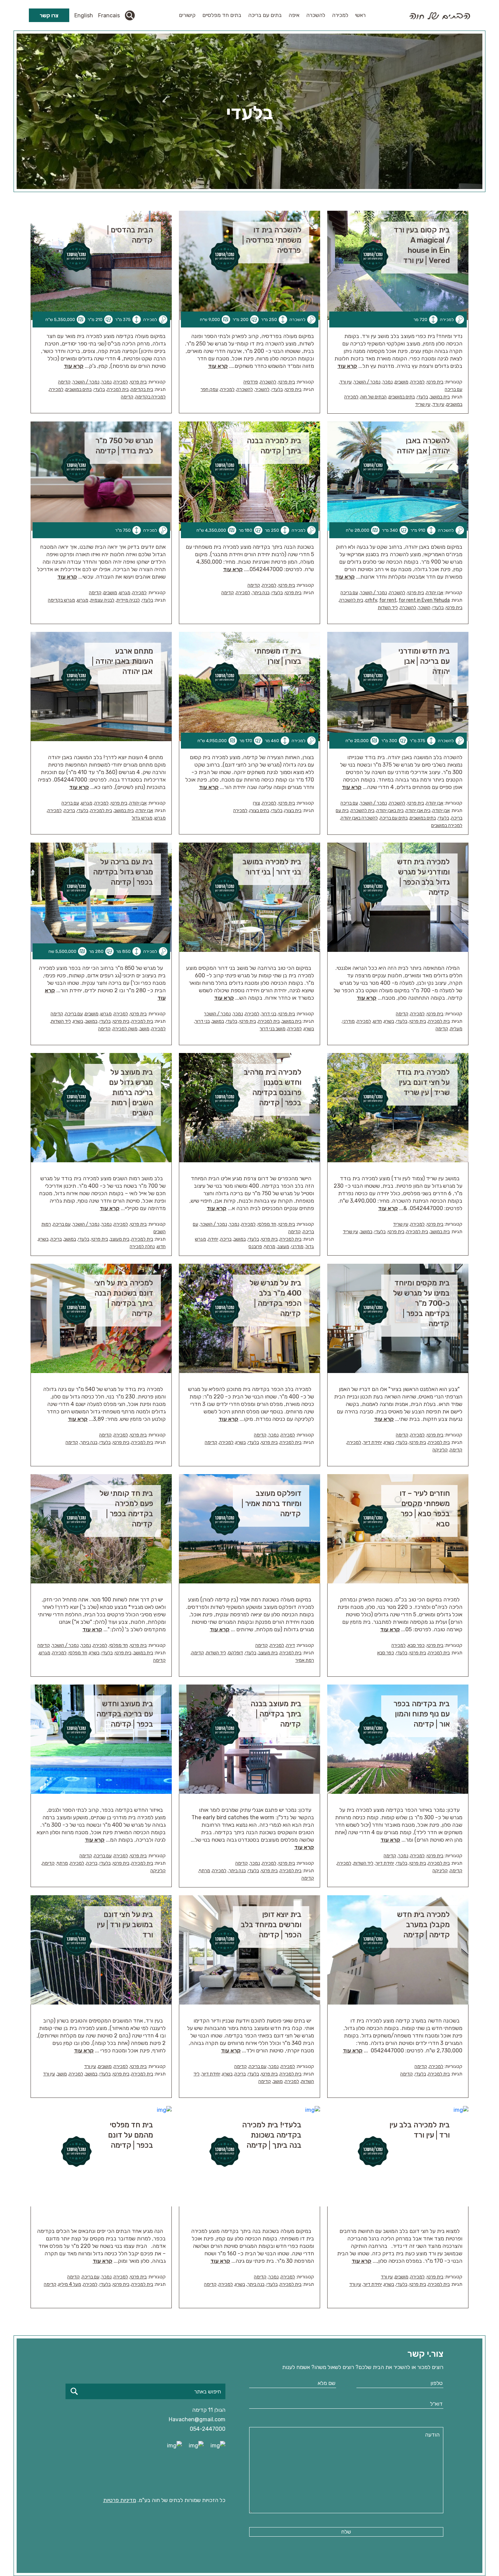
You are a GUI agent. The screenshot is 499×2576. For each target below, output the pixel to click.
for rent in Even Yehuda (424, 600)
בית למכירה (118, 389)
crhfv (371, 600)
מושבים (402, 382)
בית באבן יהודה (390, 811)
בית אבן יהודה (418, 811)
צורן (256, 803)
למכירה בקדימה (151, 397)
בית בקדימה (142, 389)
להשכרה (316, 15)
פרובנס (255, 1247)
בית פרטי (435, 382)
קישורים (187, 15)
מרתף (270, 1247)
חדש (377, 1021)
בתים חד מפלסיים (222, 15)
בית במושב (440, 397)
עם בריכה (454, 389)
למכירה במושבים (447, 825)
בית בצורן (293, 811)
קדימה (64, 382)
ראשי (360, 15)
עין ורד (346, 382)
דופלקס (236, 1653)
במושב (218, 1021)
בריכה (69, 811)
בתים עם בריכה (265, 15)
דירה (291, 1645)
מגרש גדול (142, 818)
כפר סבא (416, 1645)
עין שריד (423, 404)
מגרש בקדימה (61, 600)
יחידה (213, 1239)
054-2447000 (208, 2429)
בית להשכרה (351, 600)
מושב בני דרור (273, 1029)
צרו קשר (49, 15)
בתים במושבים (402, 397)
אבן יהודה (435, 593)
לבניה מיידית (128, 600)
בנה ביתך (261, 593)
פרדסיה (251, 382)
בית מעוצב (120, 1239)
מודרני (349, 1021)
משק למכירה (125, 1029)
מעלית (456, 1029)
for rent (388, 600)
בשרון (389, 1021)
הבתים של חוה (374, 397)
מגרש (125, 593)
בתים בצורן (259, 811)
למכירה (340, 15)
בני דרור (269, 1014)
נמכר (388, 382)
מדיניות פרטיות (120, 2500)
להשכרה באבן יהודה (359, 818)
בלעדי (422, 397)
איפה (294, 15)
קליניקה (440, 1450)
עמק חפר (209, 389)
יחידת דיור (373, 1442)
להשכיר (262, 389)
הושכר (424, 608)
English (84, 15)
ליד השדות (388, 608)
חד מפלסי (267, 1224)
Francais (109, 15)
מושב (144, 1029)
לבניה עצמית (102, 600)
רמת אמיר (305, 1660)
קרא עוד (347, 366)
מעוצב (283, 1247)
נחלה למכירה (142, 1247)
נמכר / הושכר (367, 382)
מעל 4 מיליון (70, 2284)
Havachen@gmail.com (197, 2419)
